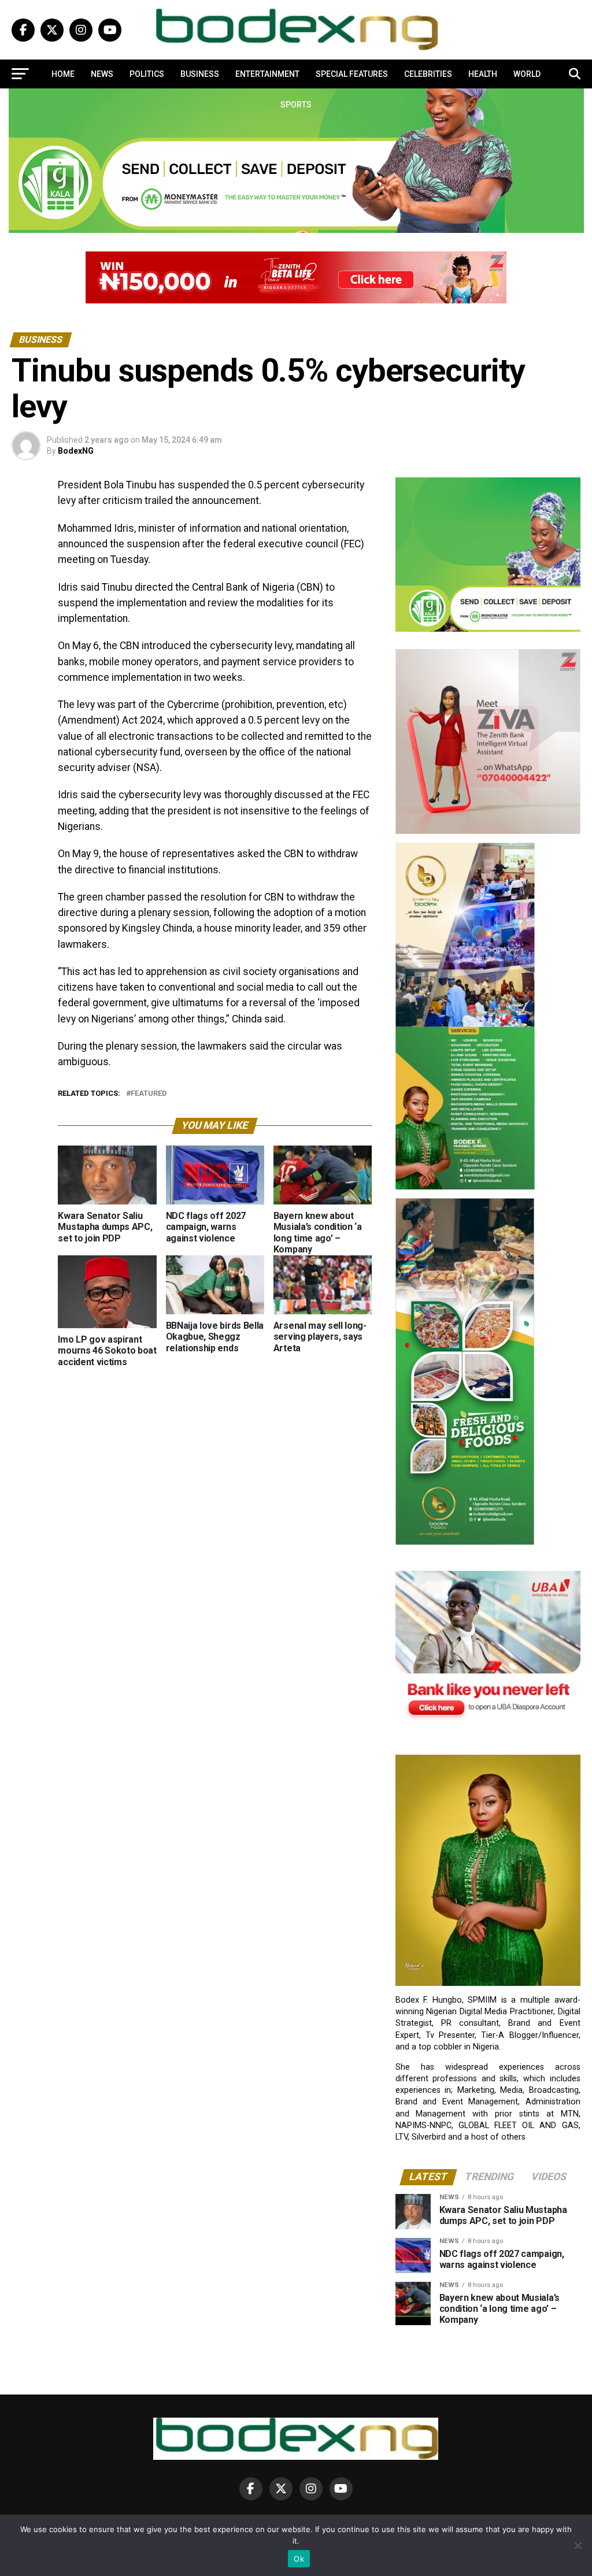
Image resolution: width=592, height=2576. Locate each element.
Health (483, 74)
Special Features (352, 74)
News (102, 74)
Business (200, 74)
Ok (299, 2559)
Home (63, 74)
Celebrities (428, 74)
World (527, 74)
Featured (149, 1094)
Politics (147, 74)
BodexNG (76, 451)
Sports (296, 105)
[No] (578, 2545)
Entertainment (267, 74)
